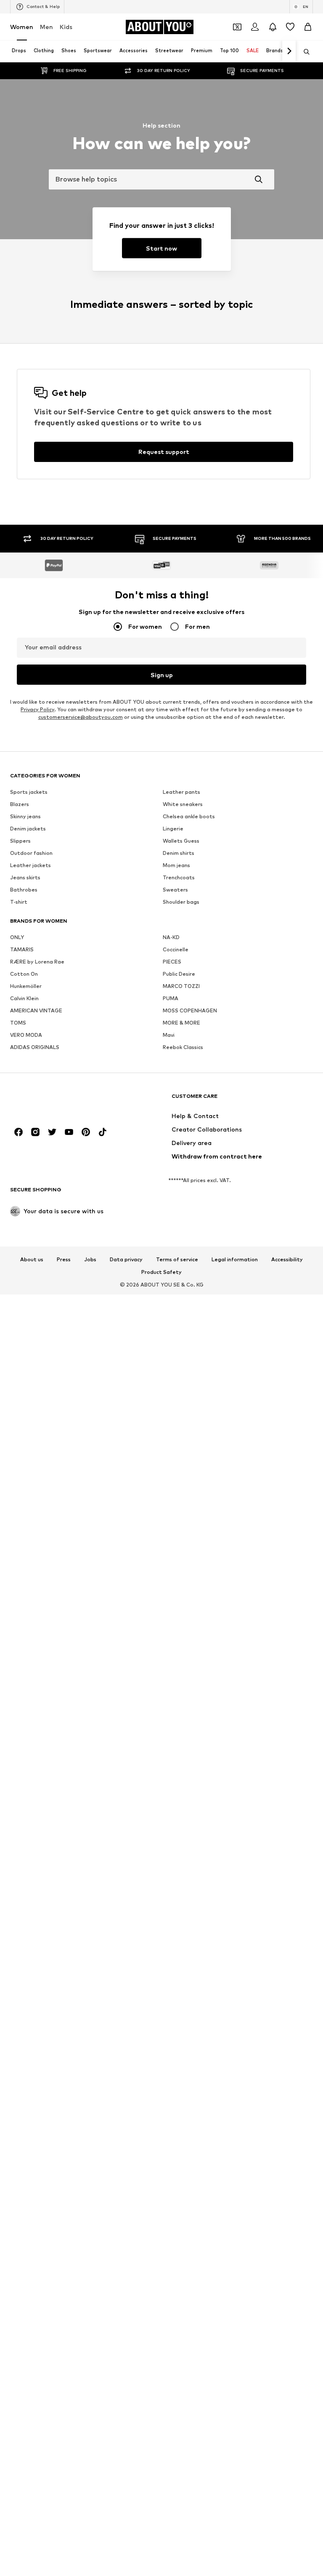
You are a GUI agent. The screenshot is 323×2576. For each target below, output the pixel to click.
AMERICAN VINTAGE (36, 1192)
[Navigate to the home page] (56, 1282)
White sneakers (183, 986)
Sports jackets (29, 974)
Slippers (20, 1023)
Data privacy (126, 1441)
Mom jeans (176, 1047)
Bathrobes (24, 1072)
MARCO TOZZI (181, 1168)
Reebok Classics (183, 1229)
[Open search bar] (304, 52)
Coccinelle (176, 1131)
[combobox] (161, 179)
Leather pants (181, 974)
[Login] (255, 27)
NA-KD (171, 1119)
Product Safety (161, 1454)
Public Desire (179, 1156)
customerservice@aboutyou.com (81, 899)
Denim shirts (179, 1035)
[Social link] (19, 1314)
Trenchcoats (179, 1059)
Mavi (169, 1217)
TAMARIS (22, 1131)
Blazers (20, 986)
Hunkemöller (26, 1168)
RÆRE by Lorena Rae (37, 1144)
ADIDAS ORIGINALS (35, 1229)
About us (32, 1441)
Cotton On (24, 1156)
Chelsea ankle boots (189, 998)
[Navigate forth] (289, 51)
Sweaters (175, 1072)
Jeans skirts (25, 1059)
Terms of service (177, 1441)
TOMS (18, 1205)
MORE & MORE (181, 1205)
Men (46, 27)
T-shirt (19, 1084)
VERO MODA (26, 1217)
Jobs (90, 1441)
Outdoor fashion (31, 1035)
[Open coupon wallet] (237, 27)
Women (22, 27)
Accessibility (287, 1441)
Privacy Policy (37, 891)
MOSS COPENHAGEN (190, 1192)
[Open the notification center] (273, 27)
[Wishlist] (290, 27)
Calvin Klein (24, 1180)
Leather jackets (30, 1047)
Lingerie (173, 1010)
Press (64, 1441)
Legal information (235, 1441)
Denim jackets (28, 1010)
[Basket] (308, 27)
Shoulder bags (181, 1084)
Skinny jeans (25, 998)
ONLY (17, 1119)
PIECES (172, 1144)
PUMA (171, 1180)
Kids (66, 27)
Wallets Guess (181, 1023)
